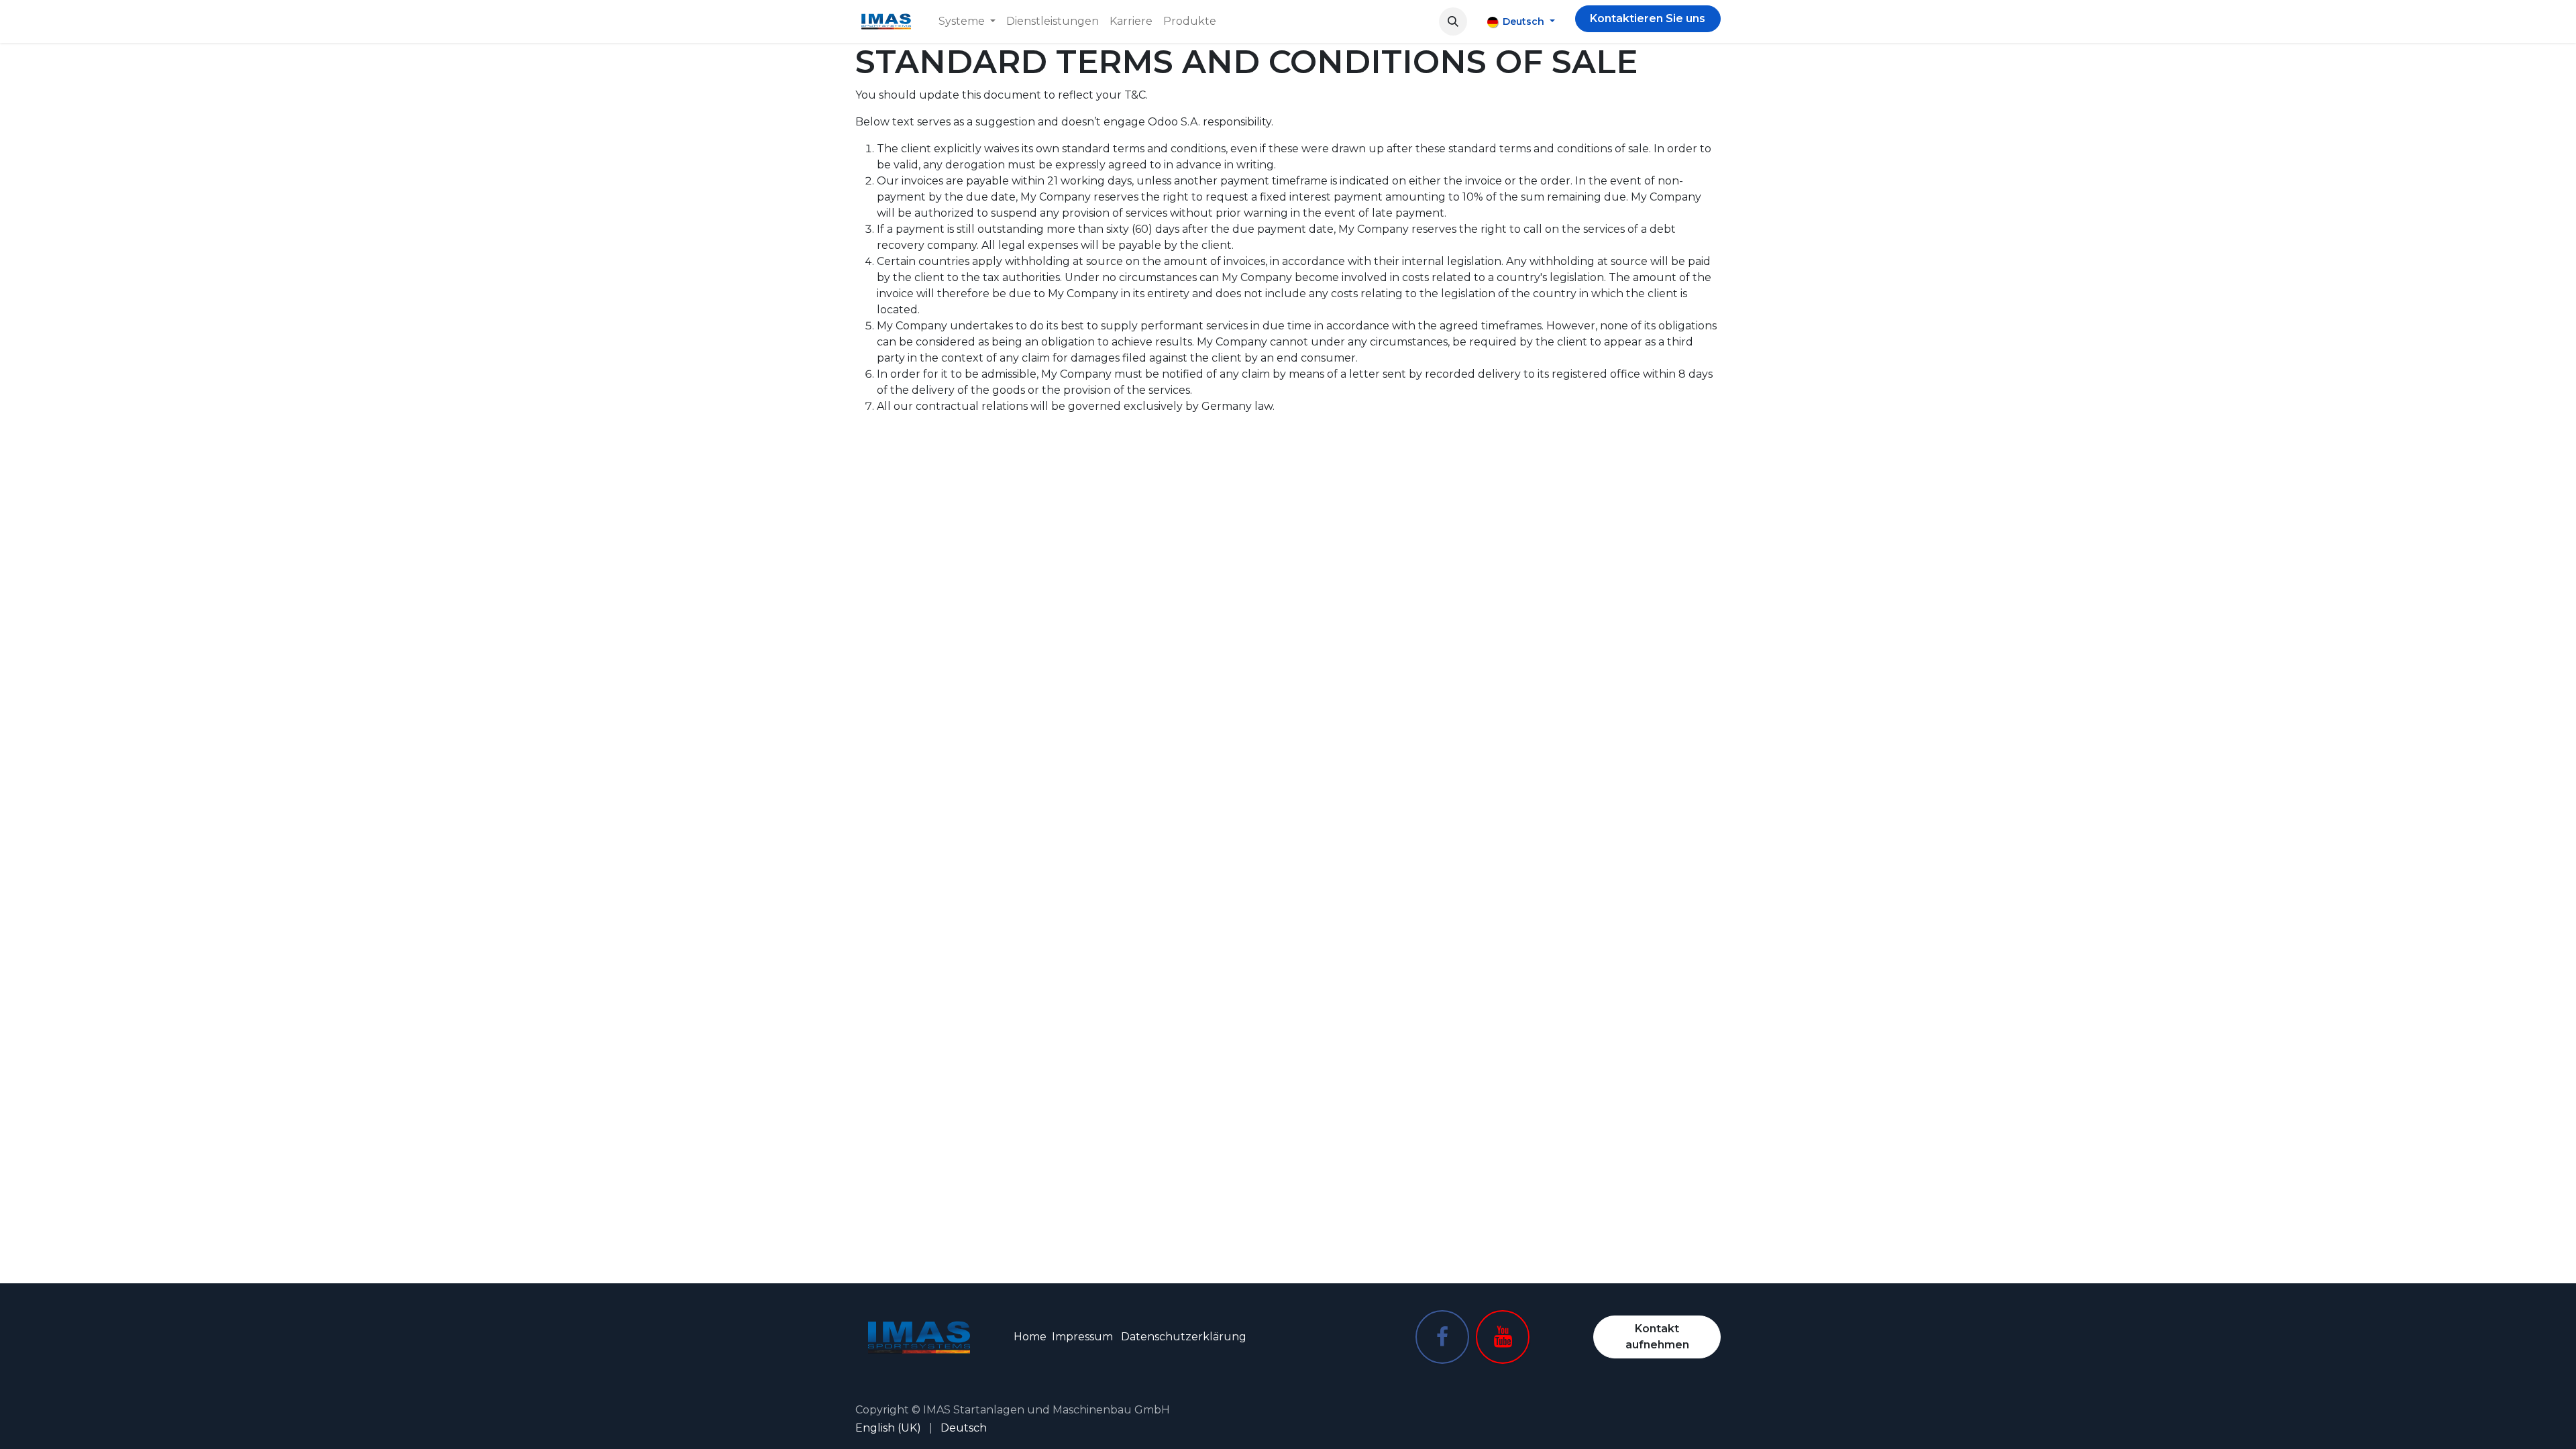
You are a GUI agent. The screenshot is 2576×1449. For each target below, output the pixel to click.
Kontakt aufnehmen (1657, 1337)
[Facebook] (1442, 1337)
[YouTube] (1503, 1337)
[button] (1453, 21)
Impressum (1082, 1337)
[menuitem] (967, 21)
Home (1030, 1337)
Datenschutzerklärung (1184, 1337)
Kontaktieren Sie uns (1648, 18)
